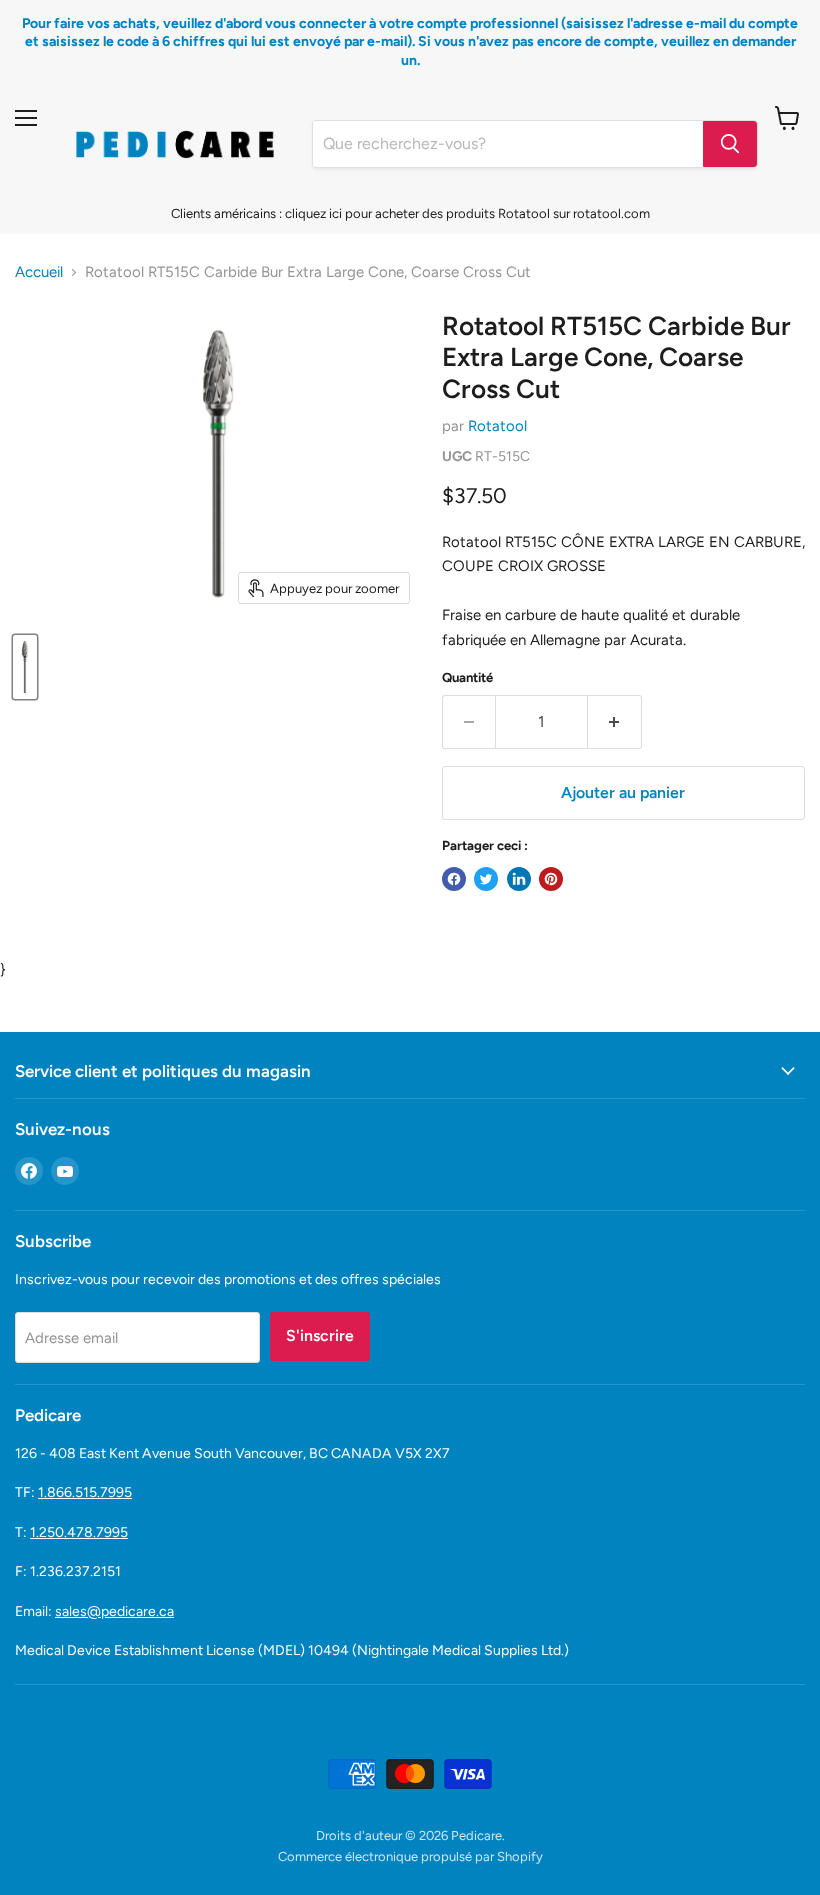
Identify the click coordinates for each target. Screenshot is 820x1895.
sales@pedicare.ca (114, 1611)
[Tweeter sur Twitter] (486, 879)
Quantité (467, 677)
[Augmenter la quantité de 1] (615, 722)
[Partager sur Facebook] (454, 879)
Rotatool (497, 426)
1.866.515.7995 (85, 1492)
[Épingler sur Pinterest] (551, 879)
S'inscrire (320, 1335)
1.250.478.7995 (79, 1532)
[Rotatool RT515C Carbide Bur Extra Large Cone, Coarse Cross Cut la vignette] (25, 667)
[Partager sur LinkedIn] (519, 879)
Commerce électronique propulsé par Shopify (410, 1856)
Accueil (39, 272)
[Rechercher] (730, 144)
